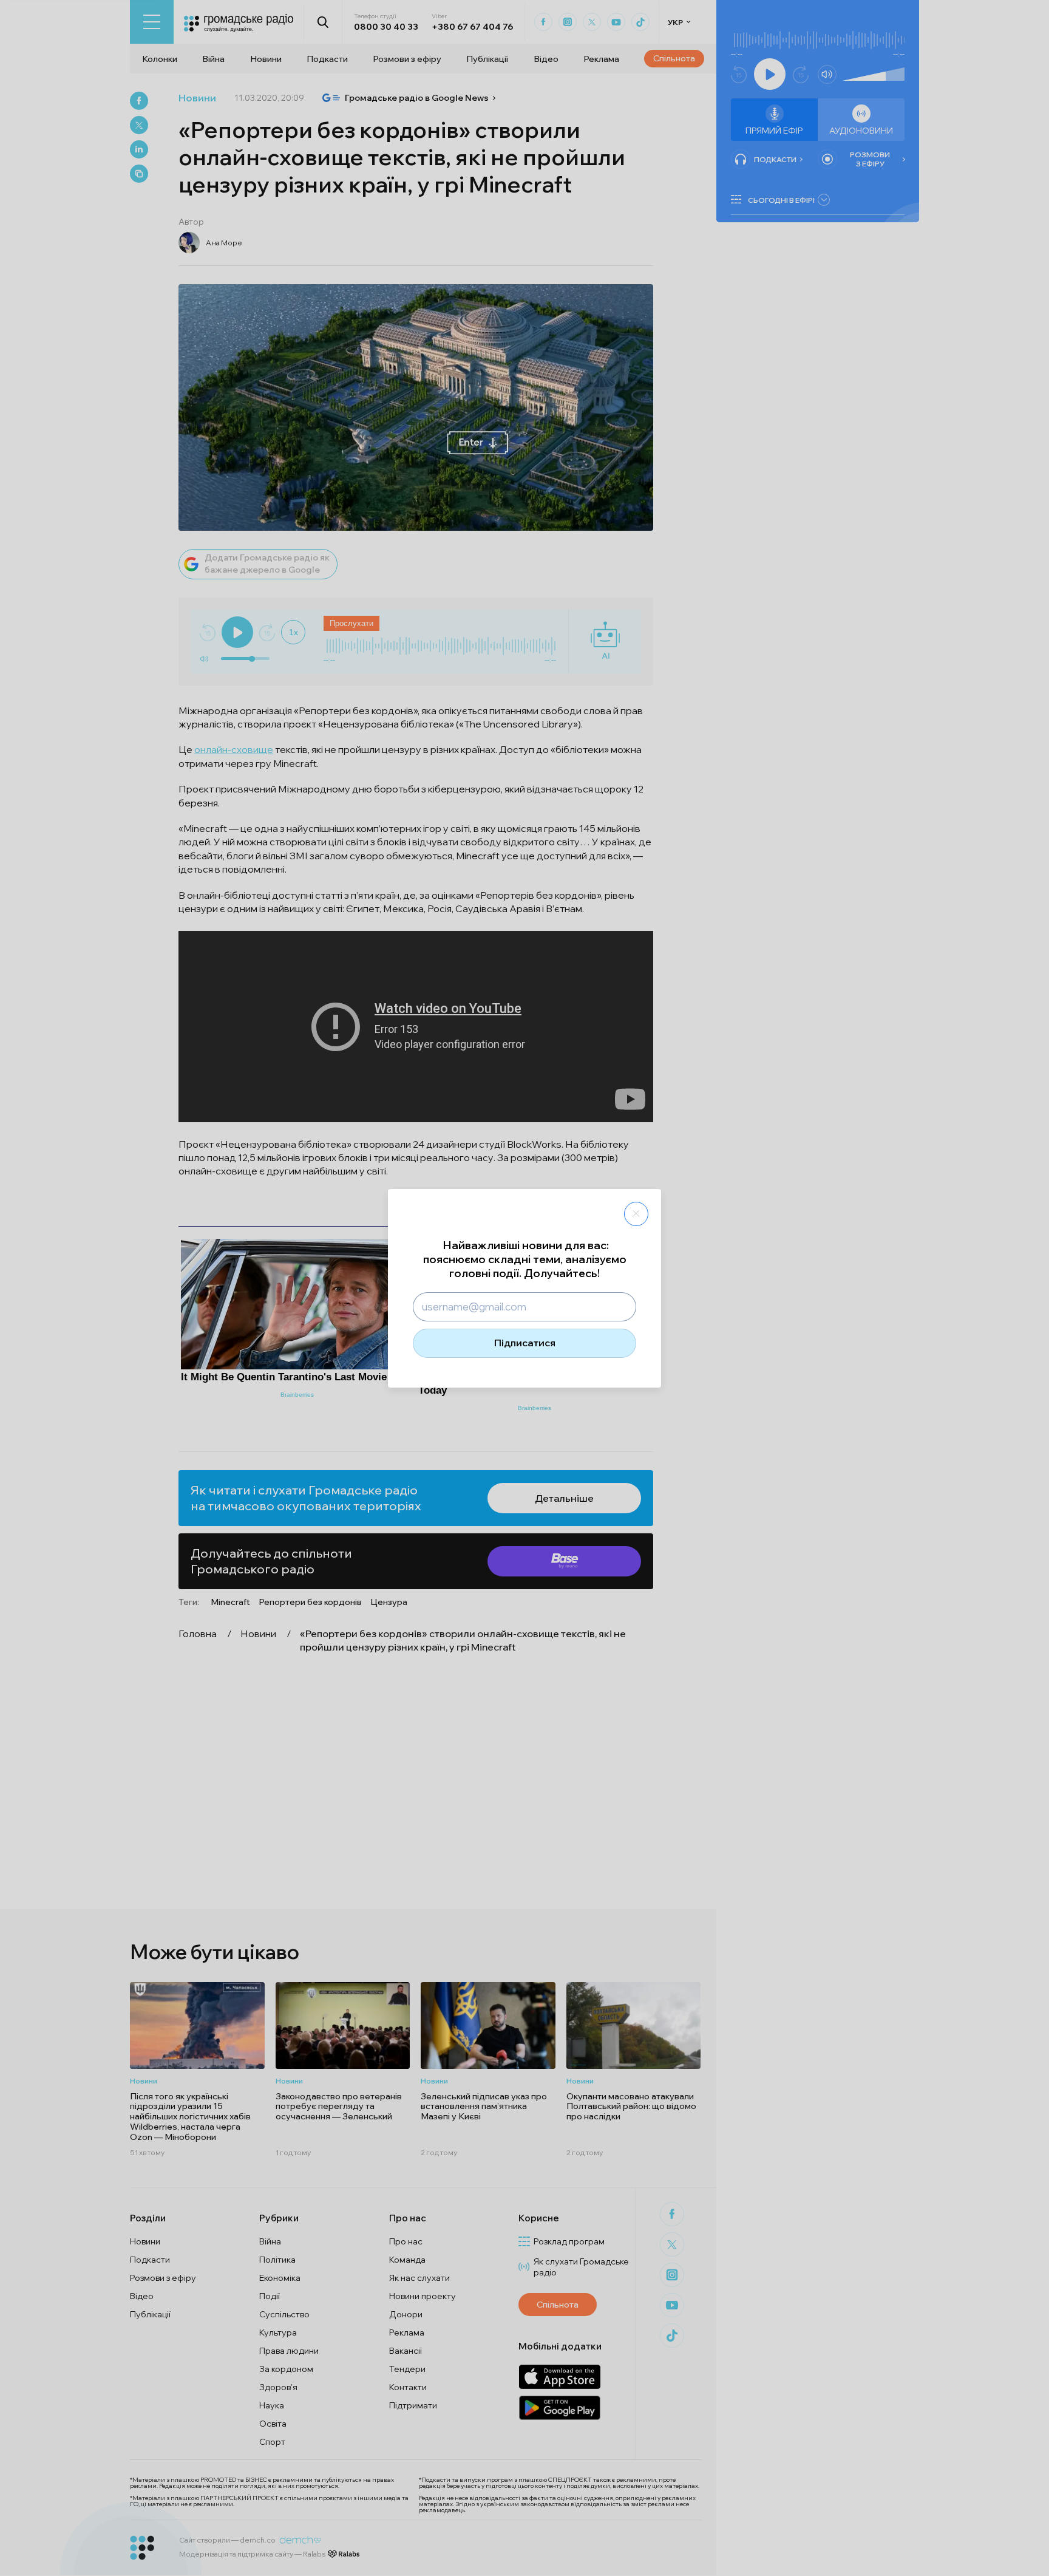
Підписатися (525, 1343)
